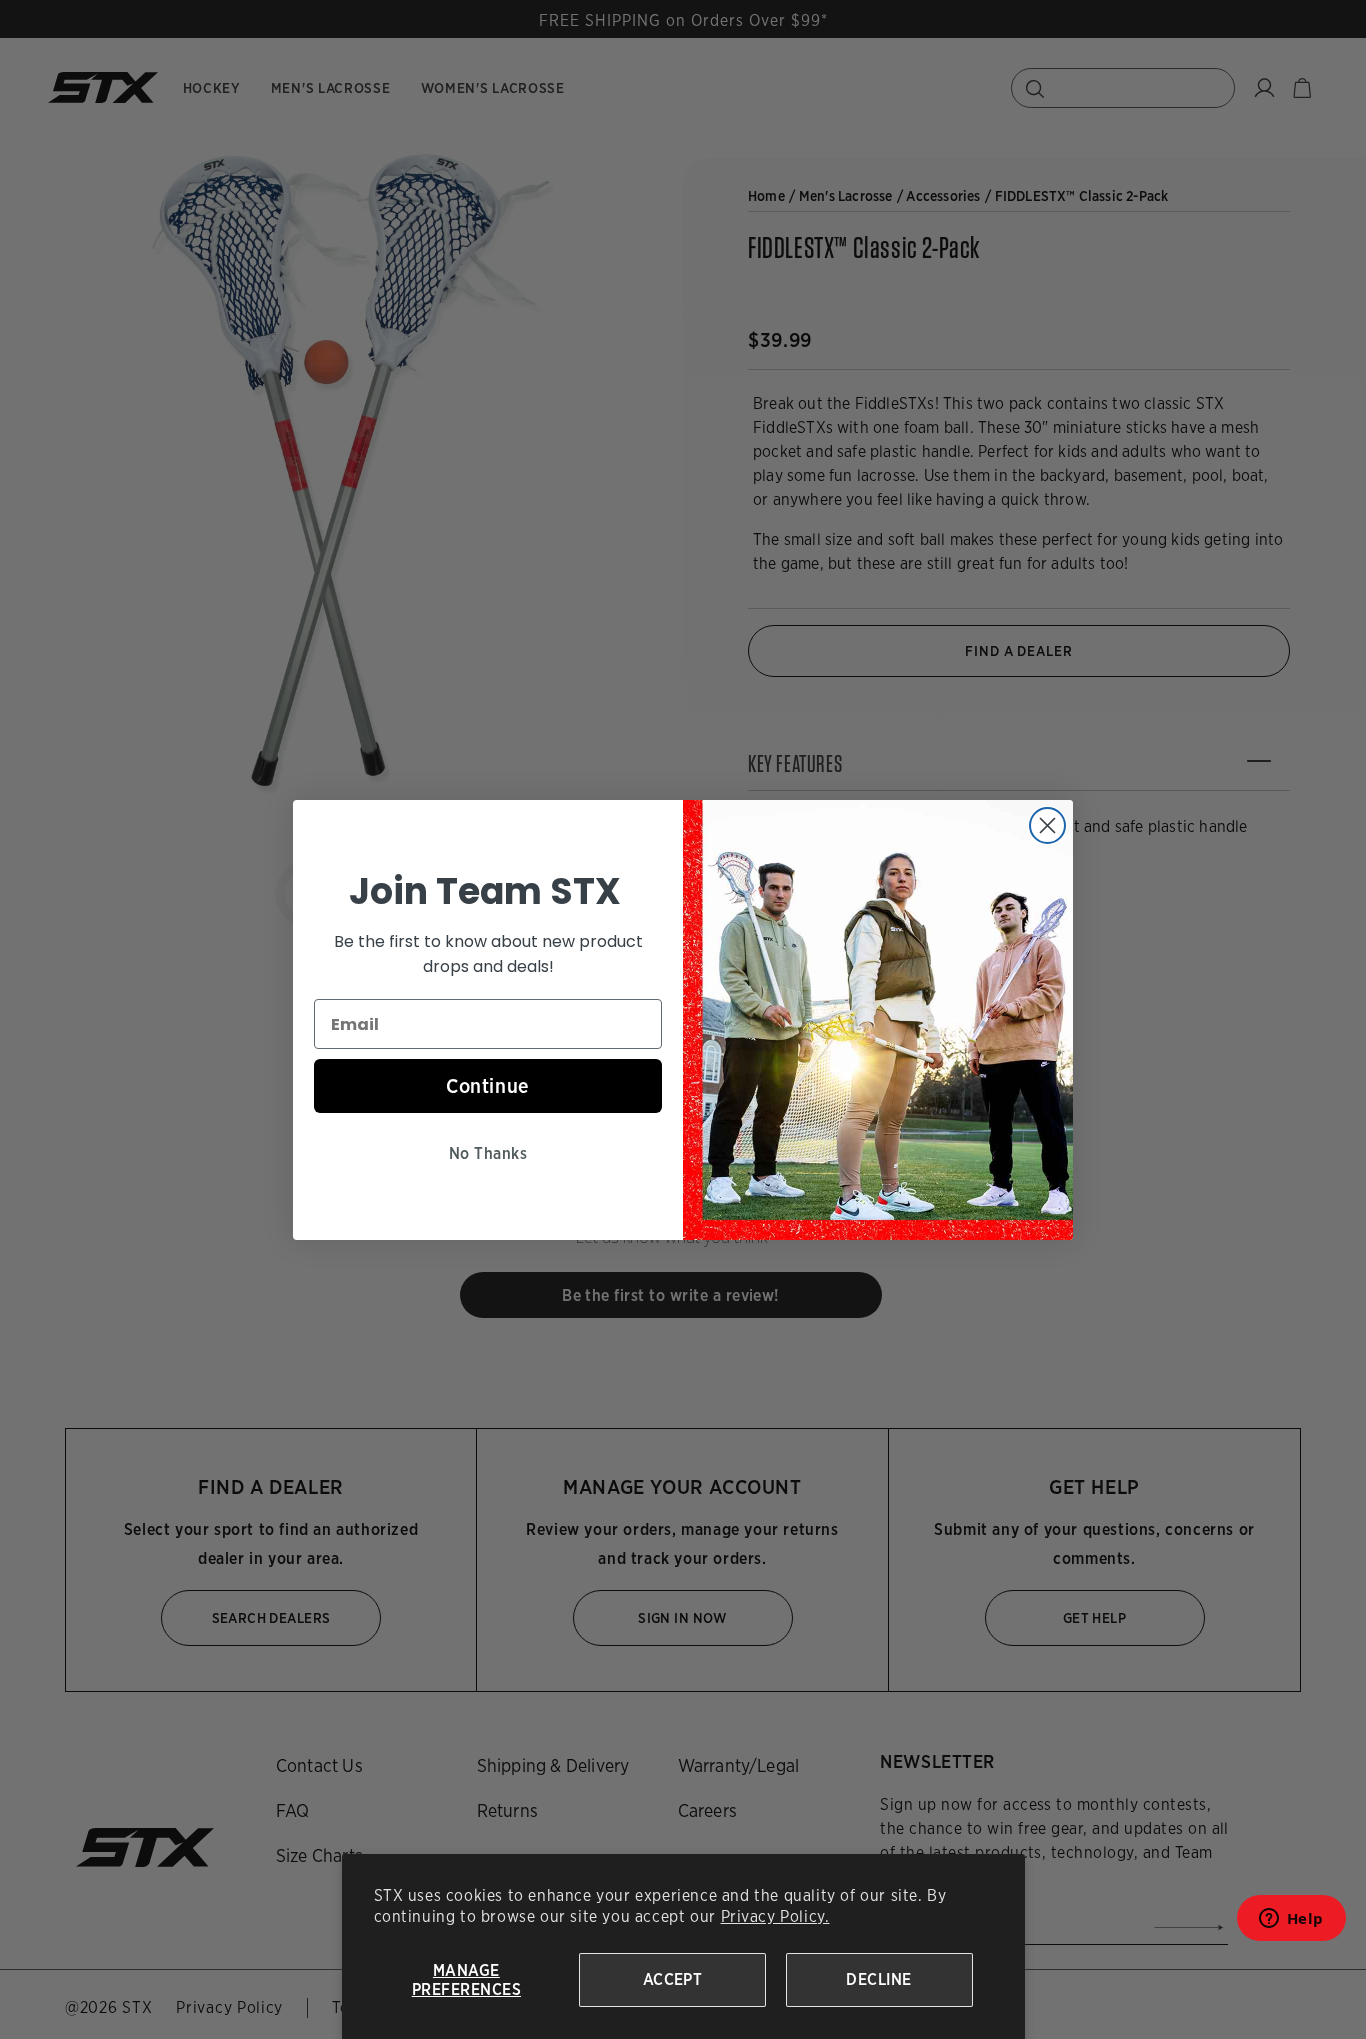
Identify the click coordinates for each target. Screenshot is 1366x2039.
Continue (488, 1086)
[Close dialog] (1047, 825)
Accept (673, 1979)
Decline (878, 1979)
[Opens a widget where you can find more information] (1291, 1924)
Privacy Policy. (775, 1916)
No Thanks (488, 1153)
